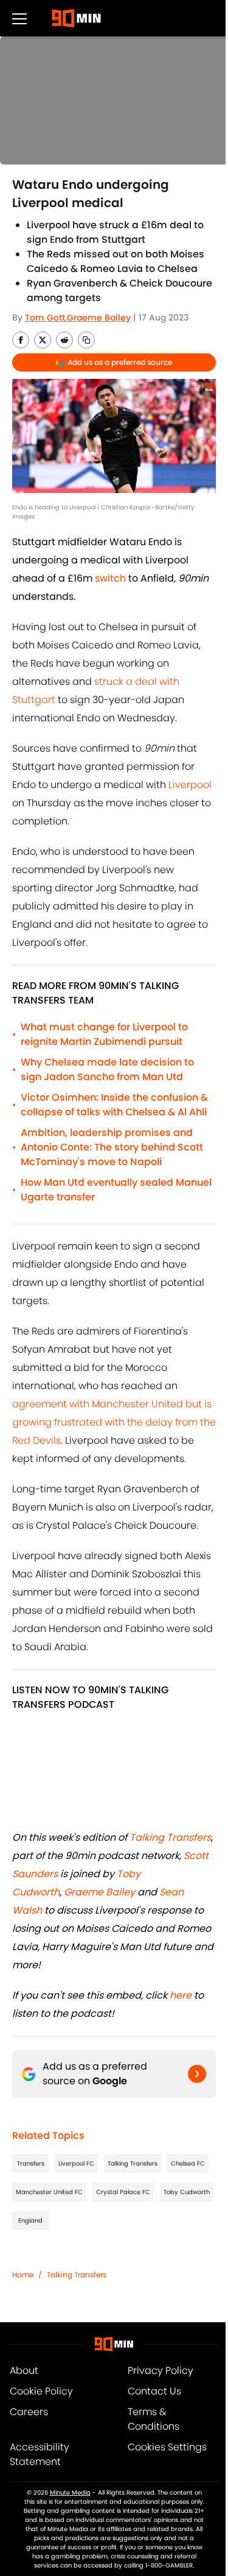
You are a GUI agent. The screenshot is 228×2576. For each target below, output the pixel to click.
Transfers (31, 2163)
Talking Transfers (133, 2163)
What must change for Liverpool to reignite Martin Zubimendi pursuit (104, 1034)
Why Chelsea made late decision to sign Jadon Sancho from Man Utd (107, 1069)
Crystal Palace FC (123, 2192)
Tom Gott (45, 318)
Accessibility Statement (40, 2454)
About (24, 2370)
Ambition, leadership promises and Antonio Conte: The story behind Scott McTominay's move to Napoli (112, 1147)
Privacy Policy (161, 2370)
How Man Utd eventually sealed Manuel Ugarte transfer (116, 1190)
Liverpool (190, 785)
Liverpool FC (76, 2163)
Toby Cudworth (187, 2192)
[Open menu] (19, 18)
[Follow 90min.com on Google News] (197, 2074)
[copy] (86, 340)
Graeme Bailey (99, 318)
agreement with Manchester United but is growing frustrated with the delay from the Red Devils (114, 1422)
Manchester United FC (49, 2192)
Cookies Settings (167, 2447)
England (30, 2221)
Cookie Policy (41, 2391)
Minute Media (70, 2493)
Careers (29, 2412)
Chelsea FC (188, 2163)
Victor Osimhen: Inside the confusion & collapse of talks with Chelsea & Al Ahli (114, 1105)
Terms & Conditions (154, 2419)
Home (23, 2275)
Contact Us (154, 2391)
